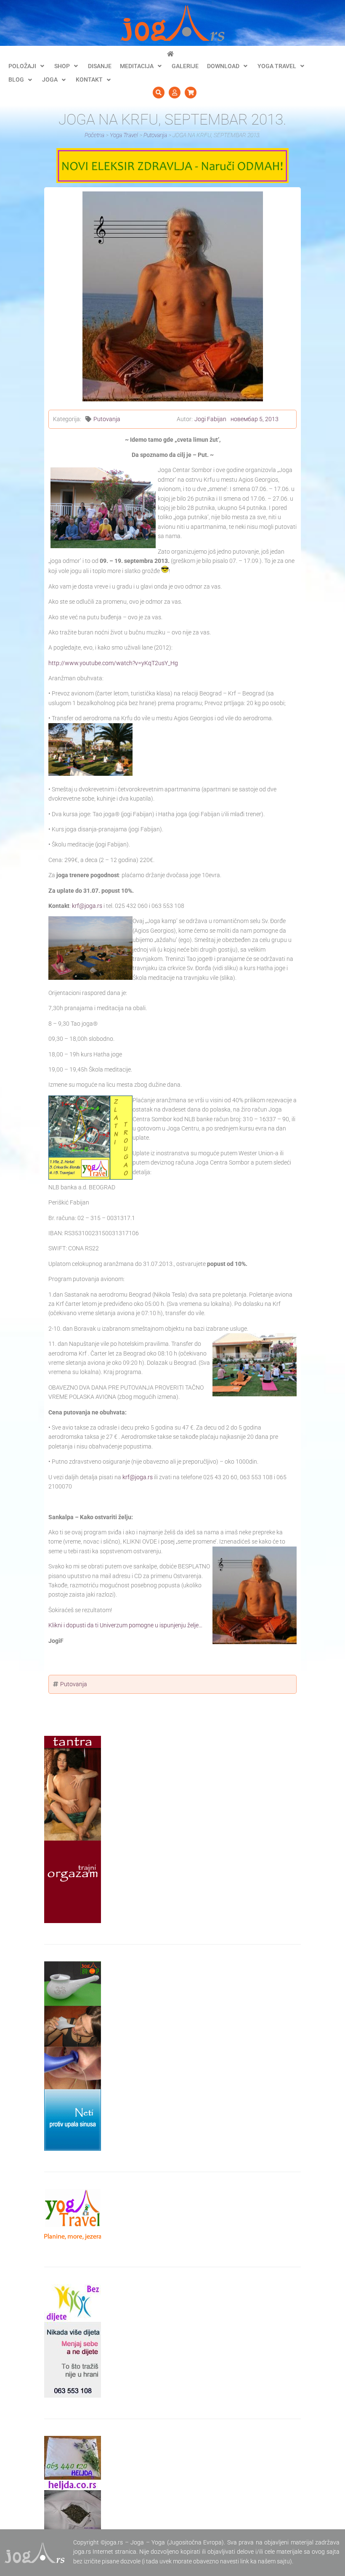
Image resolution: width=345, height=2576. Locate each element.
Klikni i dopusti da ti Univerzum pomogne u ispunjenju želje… (125, 1625)
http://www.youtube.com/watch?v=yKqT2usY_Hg (113, 663)
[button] (27, 66)
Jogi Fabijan (210, 419)
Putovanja (107, 419)
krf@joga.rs (87, 906)
